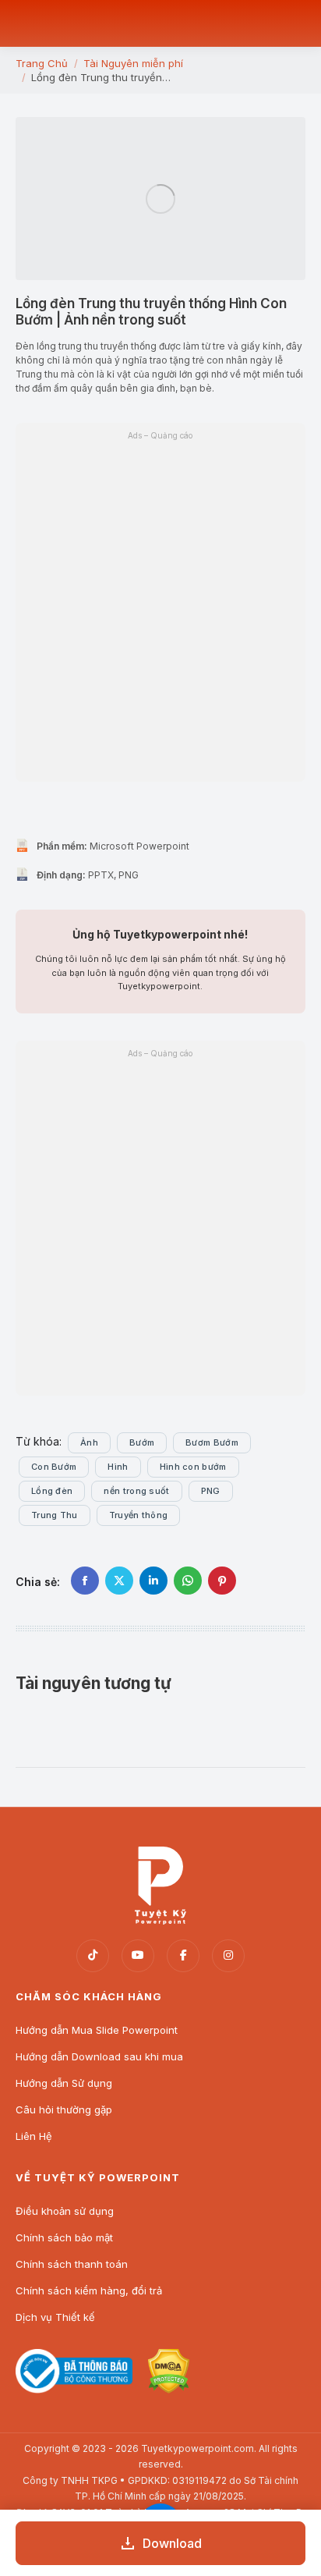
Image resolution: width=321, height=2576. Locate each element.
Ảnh (89, 1442)
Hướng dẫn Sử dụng (64, 2083)
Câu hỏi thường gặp (64, 2109)
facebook (183, 1956)
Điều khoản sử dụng (65, 2211)
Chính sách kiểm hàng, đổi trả (89, 2290)
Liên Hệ (34, 2136)
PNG (211, 1491)
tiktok (93, 1956)
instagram (228, 1956)
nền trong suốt (136, 1491)
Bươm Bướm (212, 1442)
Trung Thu (55, 1515)
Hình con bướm (193, 1467)
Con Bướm (54, 1467)
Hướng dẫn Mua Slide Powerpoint (97, 2030)
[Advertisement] (160, 1227)
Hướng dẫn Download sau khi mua (99, 2056)
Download (172, 2543)
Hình (118, 1467)
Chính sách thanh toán (72, 2264)
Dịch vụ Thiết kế (55, 2317)
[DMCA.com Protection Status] (168, 2389)
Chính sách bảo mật (64, 2237)
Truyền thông (139, 1515)
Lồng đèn (52, 1491)
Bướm (142, 1442)
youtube (138, 1956)
